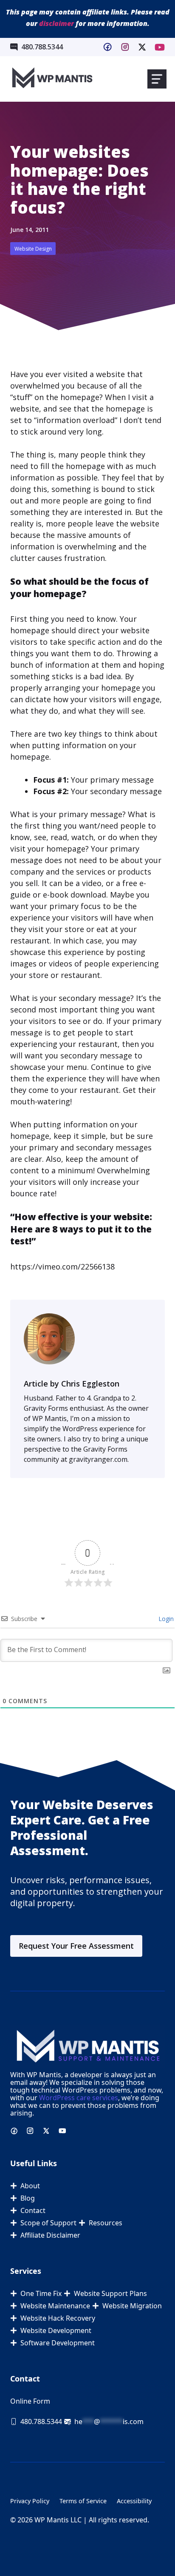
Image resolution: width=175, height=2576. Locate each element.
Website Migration (132, 2306)
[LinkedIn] (142, 47)
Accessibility (134, 2501)
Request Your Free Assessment (76, 1946)
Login (165, 1619)
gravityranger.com (98, 1459)
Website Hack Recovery (58, 2318)
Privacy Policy (30, 2501)
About (30, 2186)
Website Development (56, 2330)
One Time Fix (41, 2293)
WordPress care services (79, 2098)
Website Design (33, 249)
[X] (160, 47)
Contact (33, 2210)
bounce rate (32, 1193)
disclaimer (56, 23)
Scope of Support (48, 2223)
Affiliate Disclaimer (50, 2235)
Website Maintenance (55, 2306)
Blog (28, 2198)
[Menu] (157, 79)
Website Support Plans (110, 2293)
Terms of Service (83, 2501)
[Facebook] (107, 47)
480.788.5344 (42, 47)
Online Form (30, 2401)
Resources (106, 2223)
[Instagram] (125, 47)
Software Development (58, 2343)
